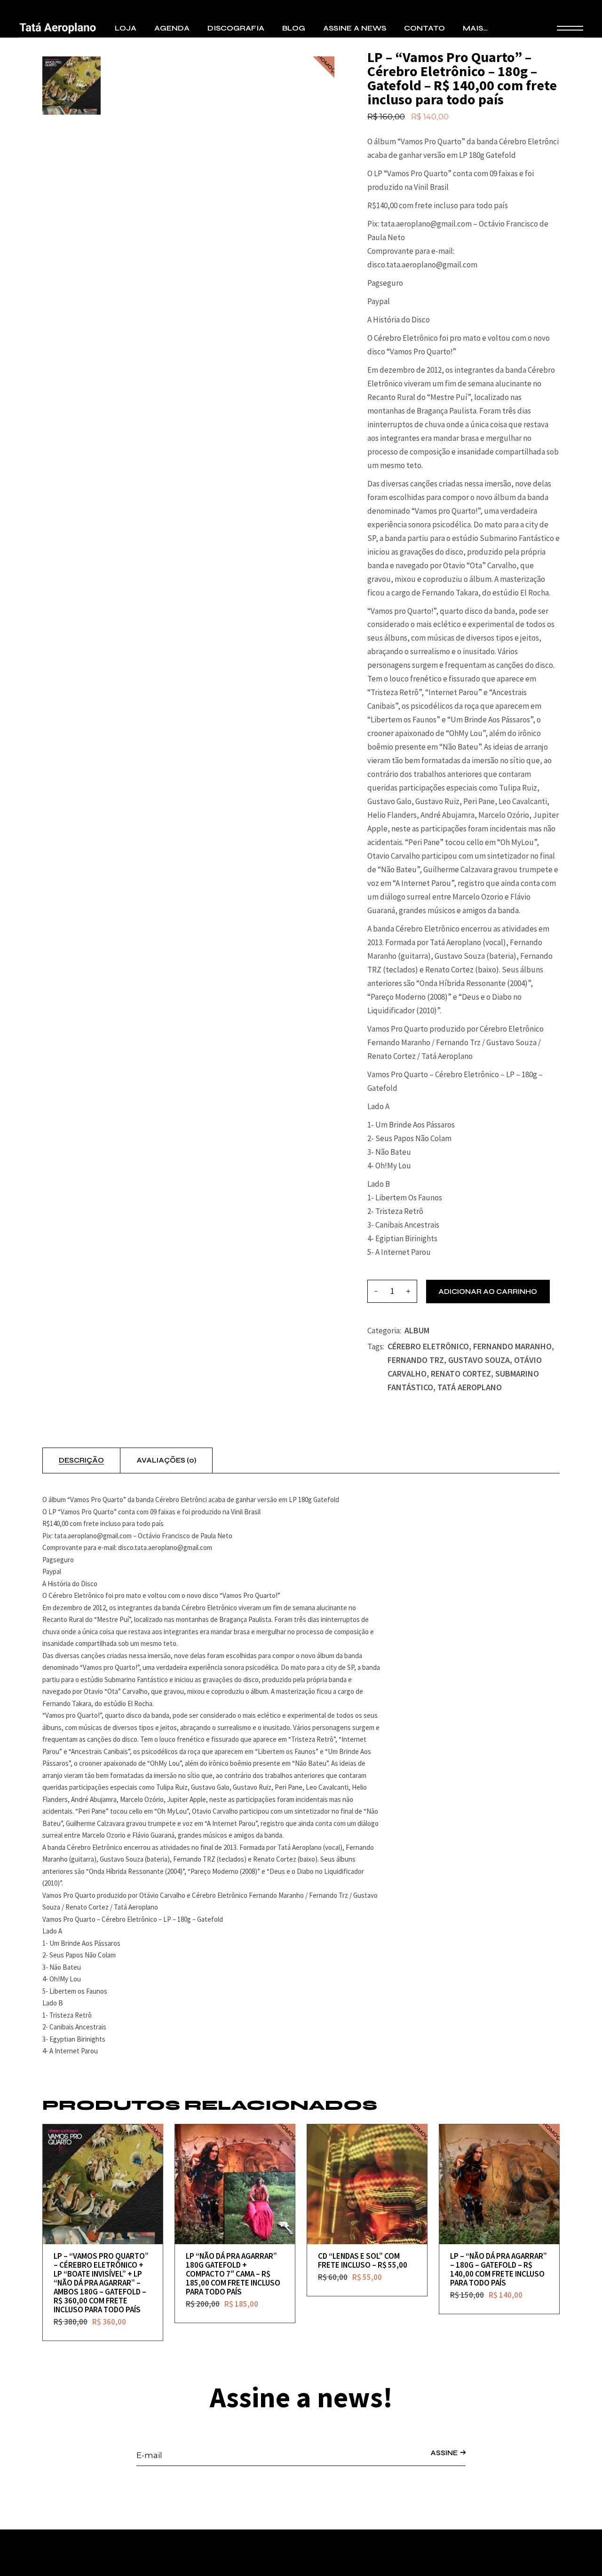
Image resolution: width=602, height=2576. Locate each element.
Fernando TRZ (416, 1360)
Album (417, 1330)
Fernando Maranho (512, 1346)
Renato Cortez (461, 1374)
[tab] (81, 1461)
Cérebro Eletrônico (428, 1346)
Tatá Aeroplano (470, 1387)
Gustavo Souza (479, 1360)
